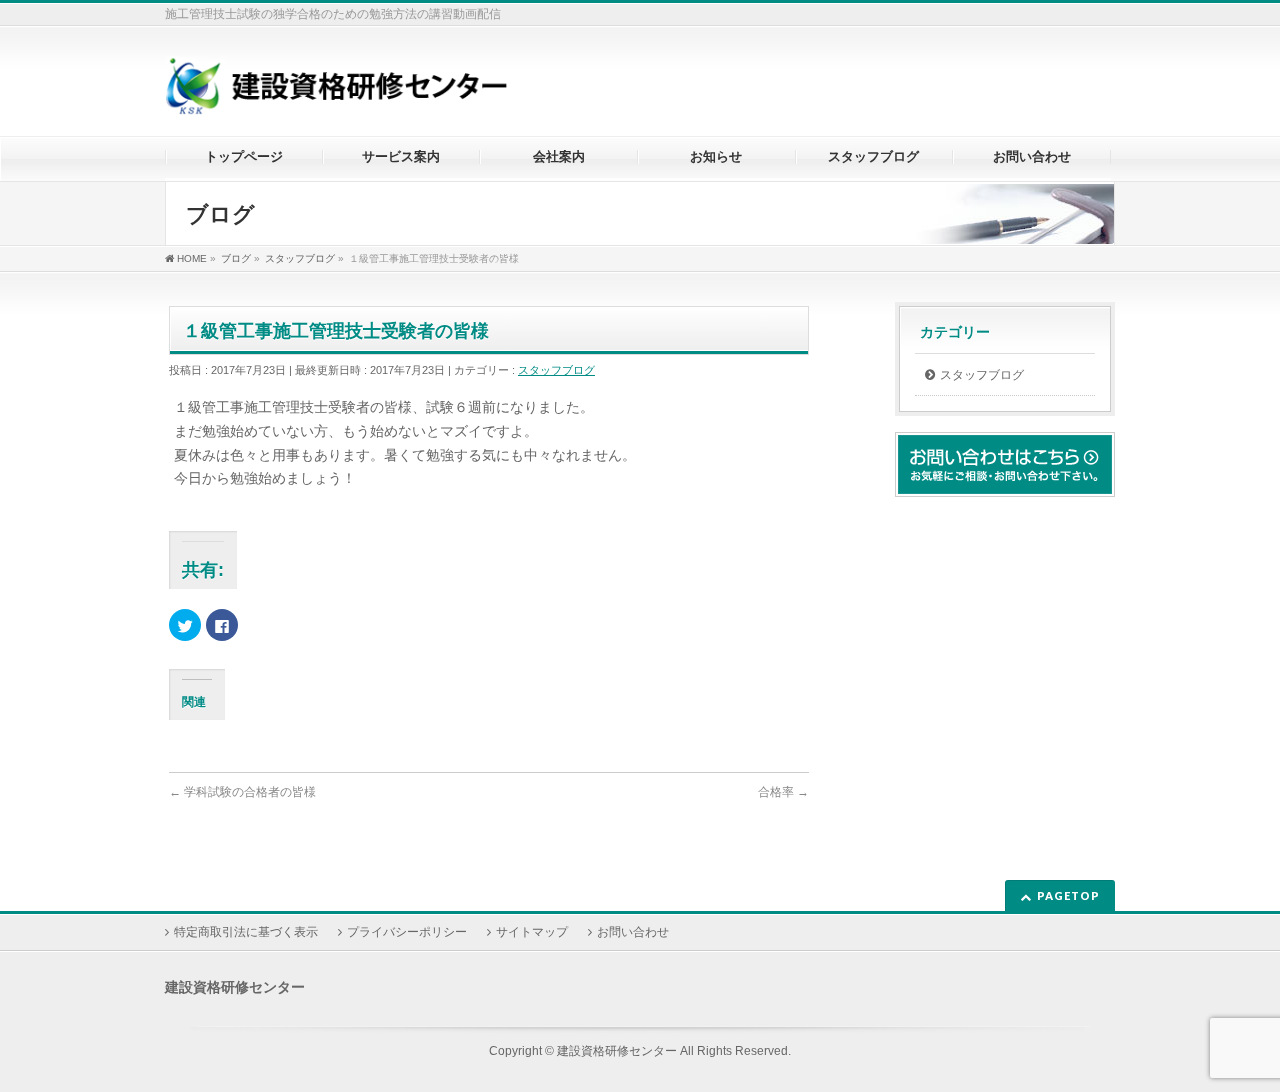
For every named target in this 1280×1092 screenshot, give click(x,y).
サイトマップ (532, 932)
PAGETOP (1068, 895)
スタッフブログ (556, 370)
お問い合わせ (633, 932)
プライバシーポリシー (407, 932)
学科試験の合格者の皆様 (242, 792)
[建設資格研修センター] (336, 93)
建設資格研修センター (617, 1051)
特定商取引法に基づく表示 (246, 932)
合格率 (783, 792)
